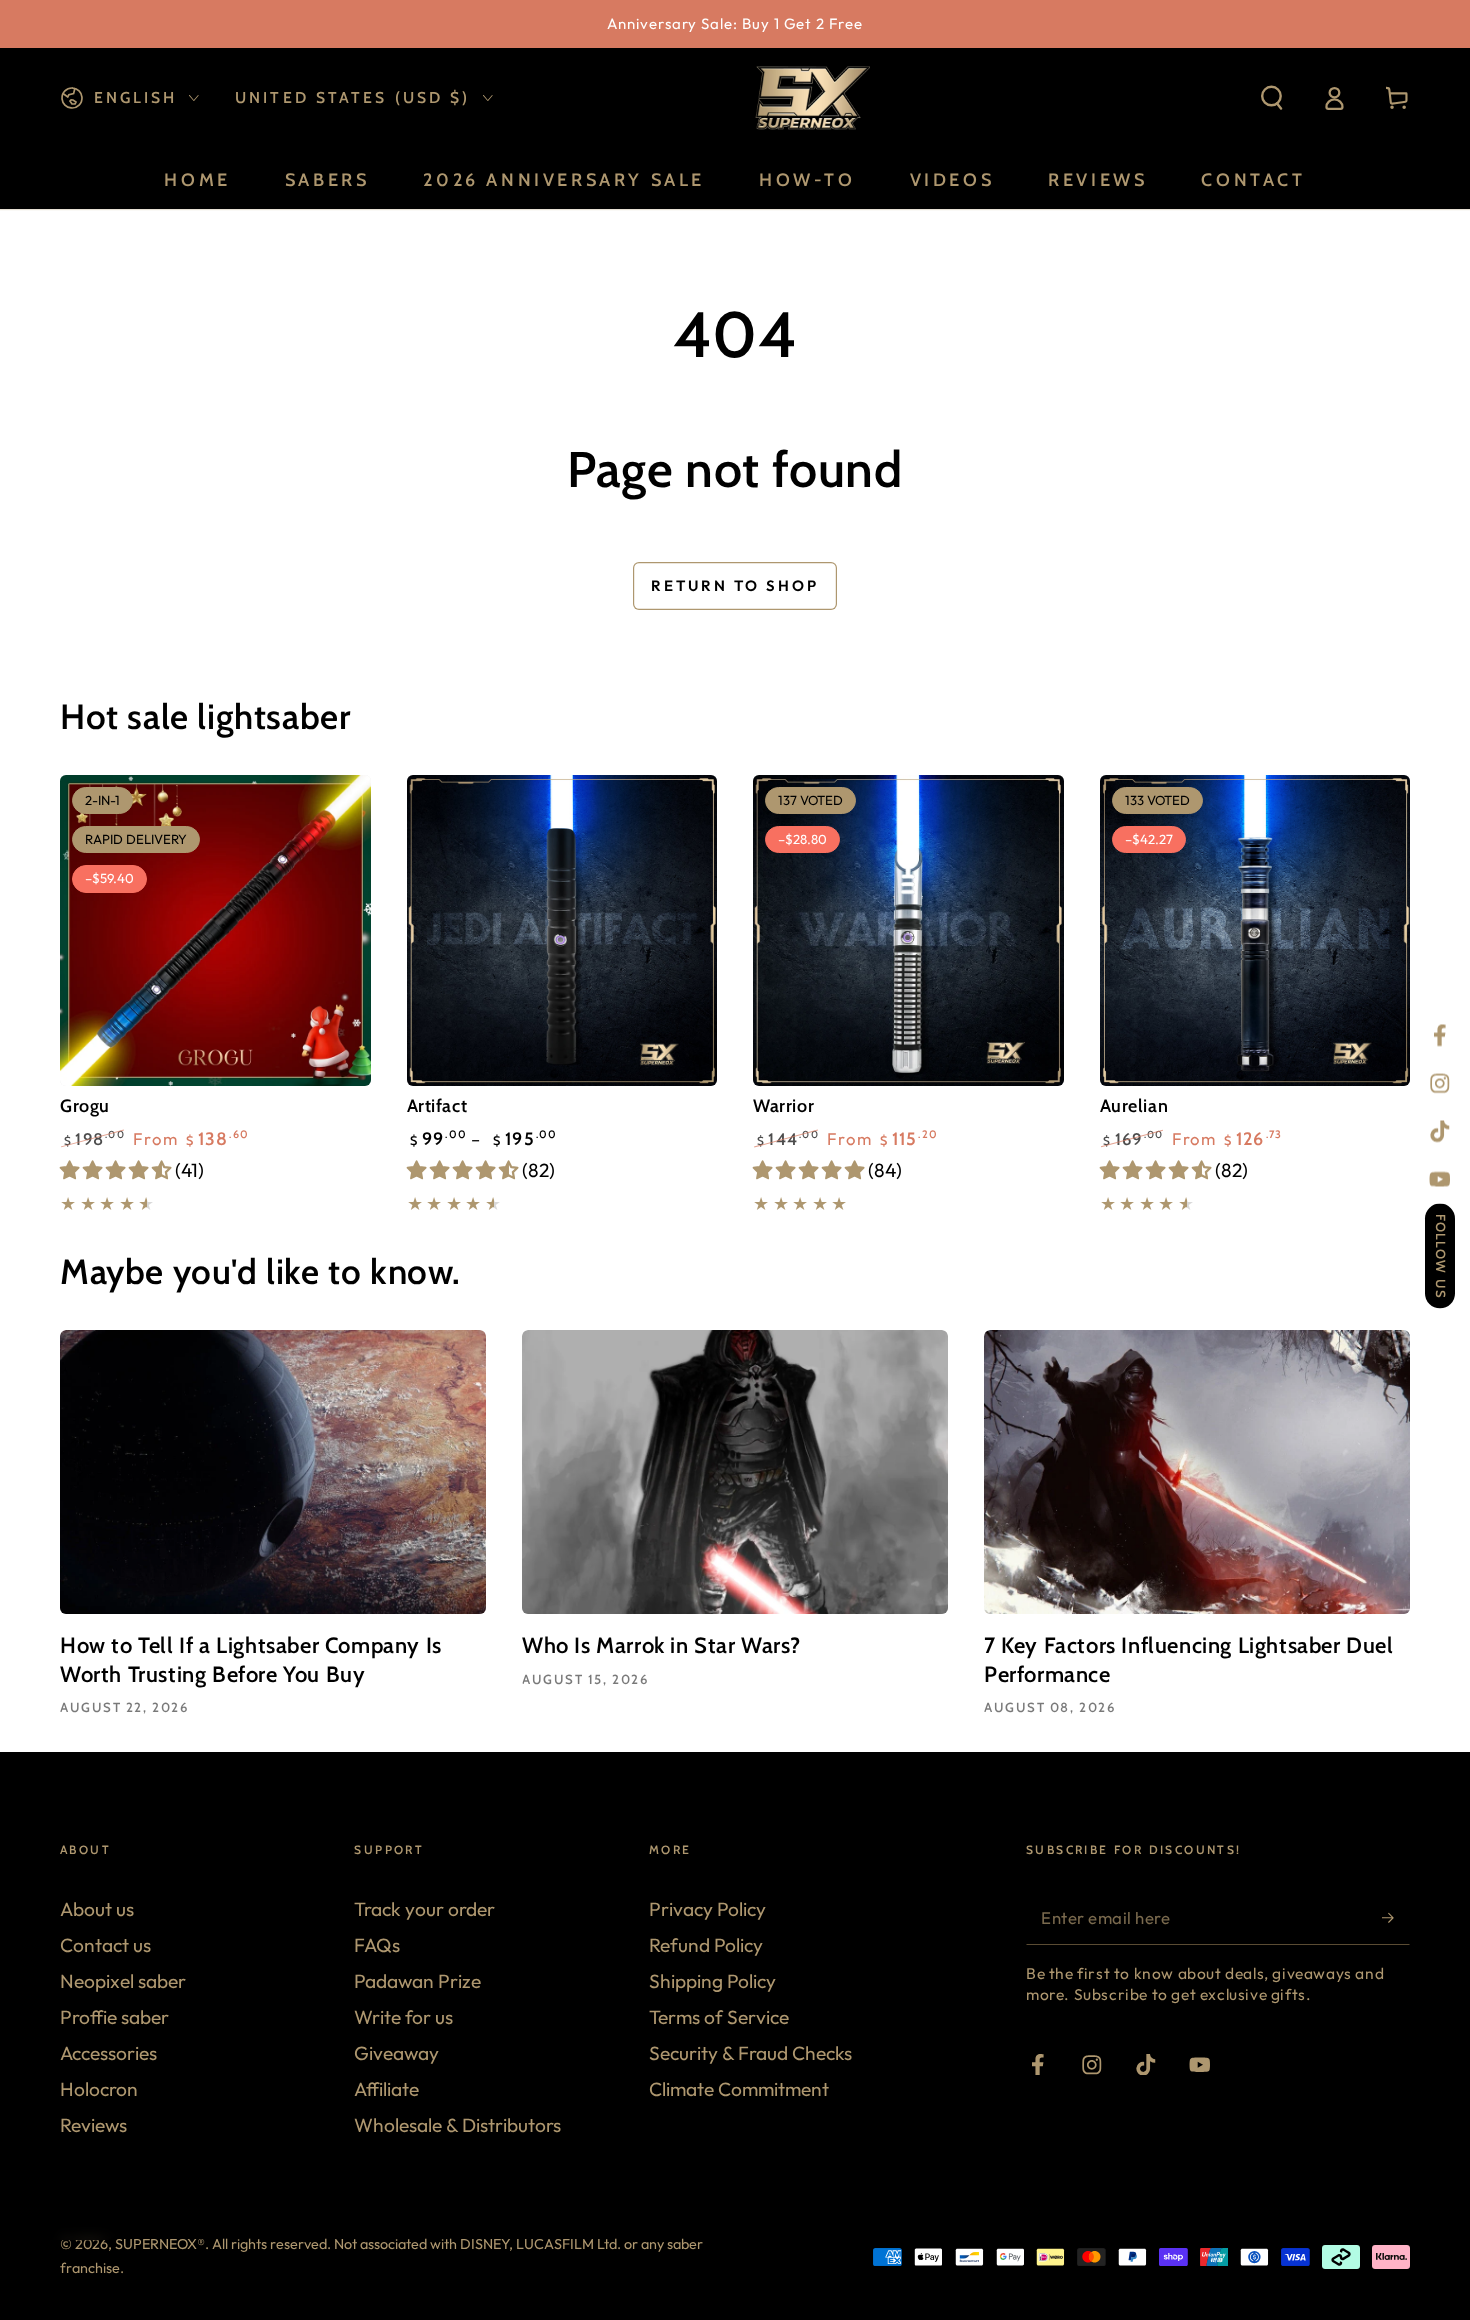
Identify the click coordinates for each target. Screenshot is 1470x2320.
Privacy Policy (707, 1909)
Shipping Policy (712, 1981)
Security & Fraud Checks (750, 2053)
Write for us (403, 2017)
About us (97, 1909)
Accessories (108, 2053)
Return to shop (735, 585)
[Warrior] (908, 930)
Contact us (105, 1945)
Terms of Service (719, 2017)
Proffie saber (114, 2017)
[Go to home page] (810, 98)
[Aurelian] (1255, 930)
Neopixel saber (123, 1981)
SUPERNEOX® (160, 2244)
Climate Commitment (739, 2089)
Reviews (93, 2125)
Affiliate (386, 2089)
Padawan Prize (417, 1981)
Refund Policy (706, 1945)
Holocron (99, 2089)
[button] (1272, 98)
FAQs (377, 1945)
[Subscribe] (1396, 1917)
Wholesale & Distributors (457, 2125)
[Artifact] (562, 930)
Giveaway (396, 2053)
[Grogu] (215, 930)
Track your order (424, 1909)
